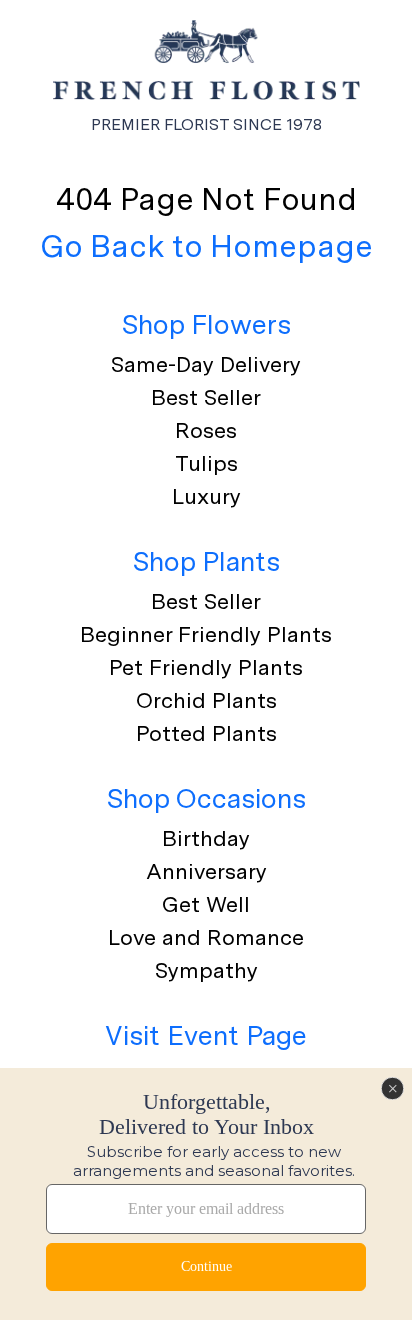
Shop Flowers (206, 324)
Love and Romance (206, 937)
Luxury (206, 496)
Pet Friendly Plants (206, 667)
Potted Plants (206, 733)
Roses (206, 430)
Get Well (206, 904)
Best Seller (206, 397)
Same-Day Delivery (206, 364)
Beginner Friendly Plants (206, 634)
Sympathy (206, 970)
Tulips (206, 463)
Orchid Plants (206, 700)
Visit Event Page (206, 1035)
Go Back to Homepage (206, 246)
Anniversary (206, 871)
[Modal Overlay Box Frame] (206, 1194)
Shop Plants (206, 561)
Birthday (206, 838)
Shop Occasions (206, 798)
